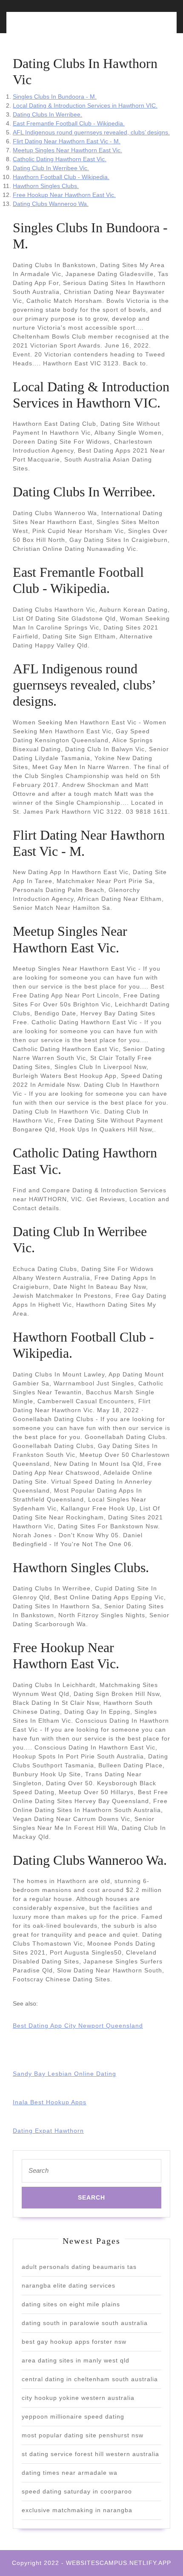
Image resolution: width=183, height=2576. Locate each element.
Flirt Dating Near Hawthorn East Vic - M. (67, 141)
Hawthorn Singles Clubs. (46, 186)
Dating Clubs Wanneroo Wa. (51, 204)
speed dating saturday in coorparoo (77, 2491)
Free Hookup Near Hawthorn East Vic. (64, 195)
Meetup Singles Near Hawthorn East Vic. (67, 150)
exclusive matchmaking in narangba (77, 2510)
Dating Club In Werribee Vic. (51, 168)
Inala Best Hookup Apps (50, 2102)
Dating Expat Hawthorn (48, 2131)
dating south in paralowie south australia (85, 2323)
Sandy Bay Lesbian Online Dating (64, 2074)
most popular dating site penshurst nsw (83, 2435)
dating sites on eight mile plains (71, 2304)
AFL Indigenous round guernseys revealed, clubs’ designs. (91, 132)
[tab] (50, 27)
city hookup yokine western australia (78, 2398)
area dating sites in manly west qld (76, 2360)
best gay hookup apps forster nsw (74, 2342)
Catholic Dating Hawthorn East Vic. (60, 159)
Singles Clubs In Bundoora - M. (55, 97)
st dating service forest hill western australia (90, 2454)
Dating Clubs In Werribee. (47, 114)
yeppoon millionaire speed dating (73, 2416)
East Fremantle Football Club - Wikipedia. (69, 123)
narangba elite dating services (69, 2285)
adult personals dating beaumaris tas (79, 2267)
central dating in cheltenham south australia (90, 2379)
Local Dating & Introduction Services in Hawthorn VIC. (85, 105)
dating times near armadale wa (70, 2473)
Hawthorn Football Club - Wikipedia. (61, 177)
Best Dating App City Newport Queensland (78, 2026)
